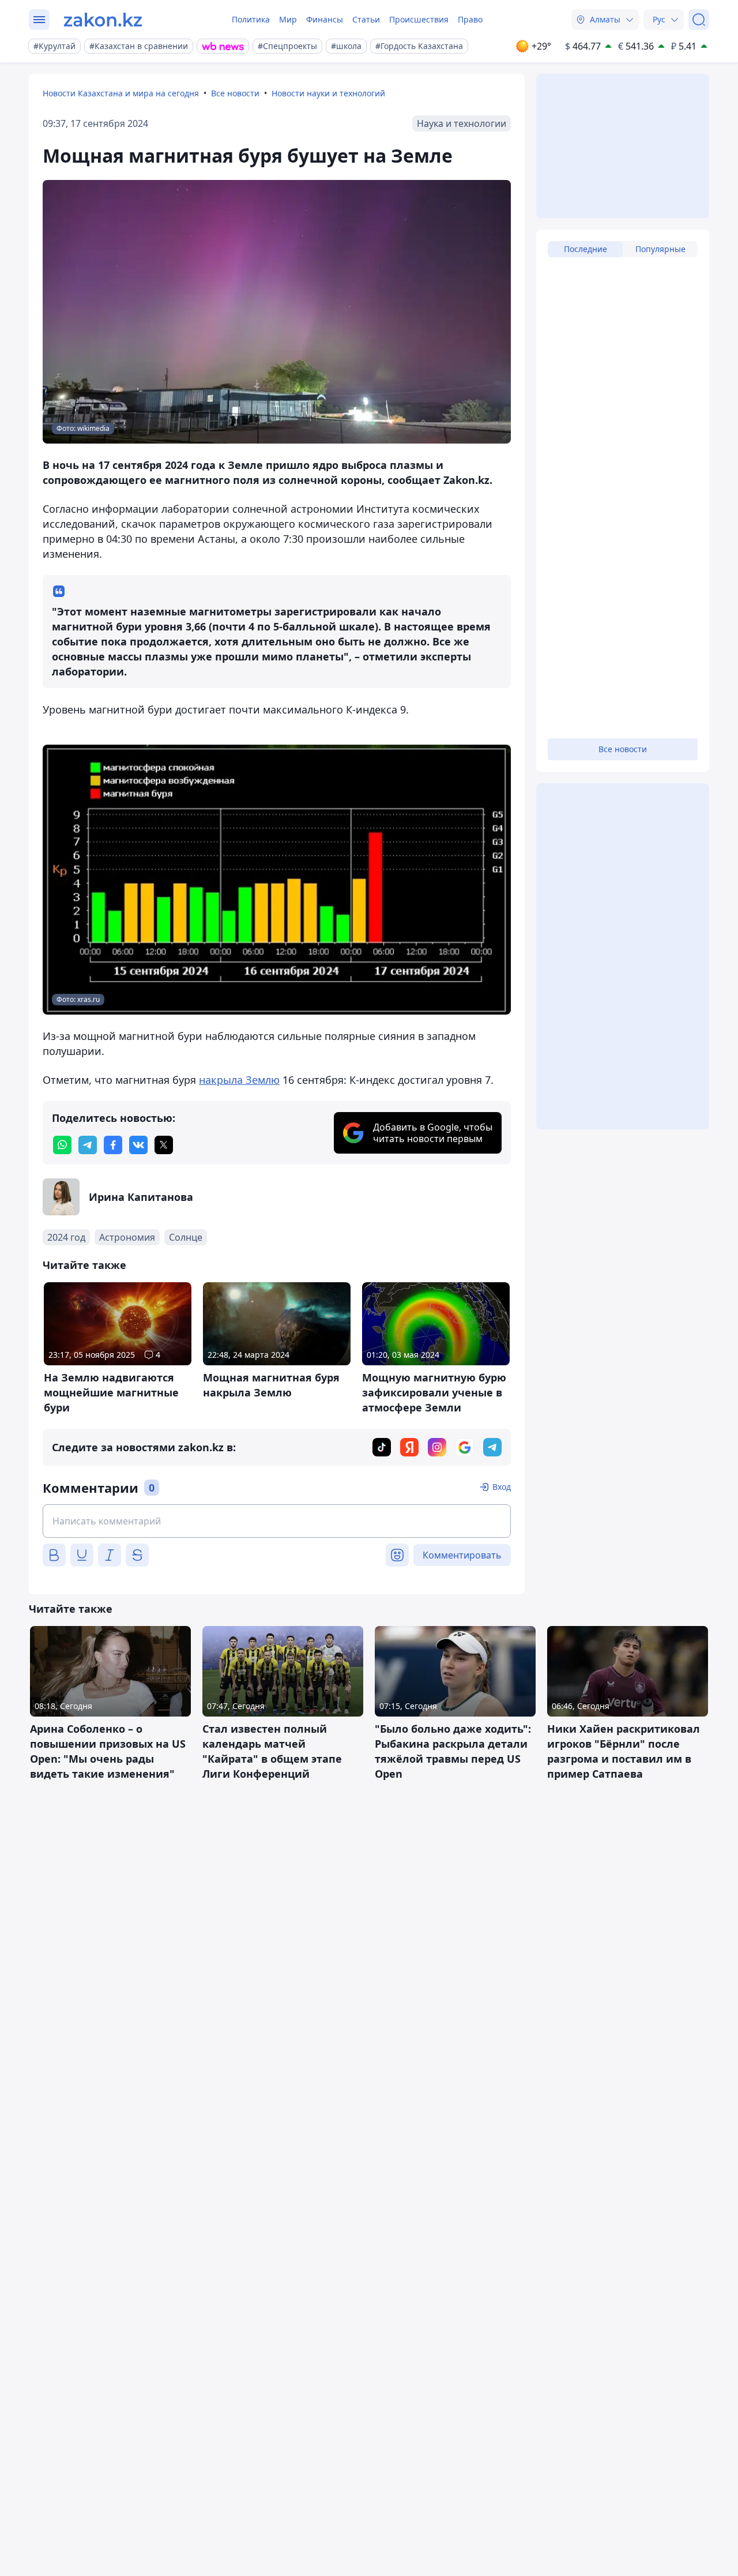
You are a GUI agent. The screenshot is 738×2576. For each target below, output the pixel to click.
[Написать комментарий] (277, 1521)
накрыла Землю (239, 1080)
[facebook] (113, 1145)
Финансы (325, 19)
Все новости (235, 93)
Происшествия (419, 19)
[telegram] (88, 1145)
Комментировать (462, 1555)
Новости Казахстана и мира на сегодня (121, 93)
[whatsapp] (62, 1145)
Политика (251, 19)
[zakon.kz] (103, 20)
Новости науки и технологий (328, 93)
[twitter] (164, 1145)
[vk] (138, 1145)
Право (470, 19)
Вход (502, 1487)
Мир (288, 19)
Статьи (366, 19)
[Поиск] (699, 20)
